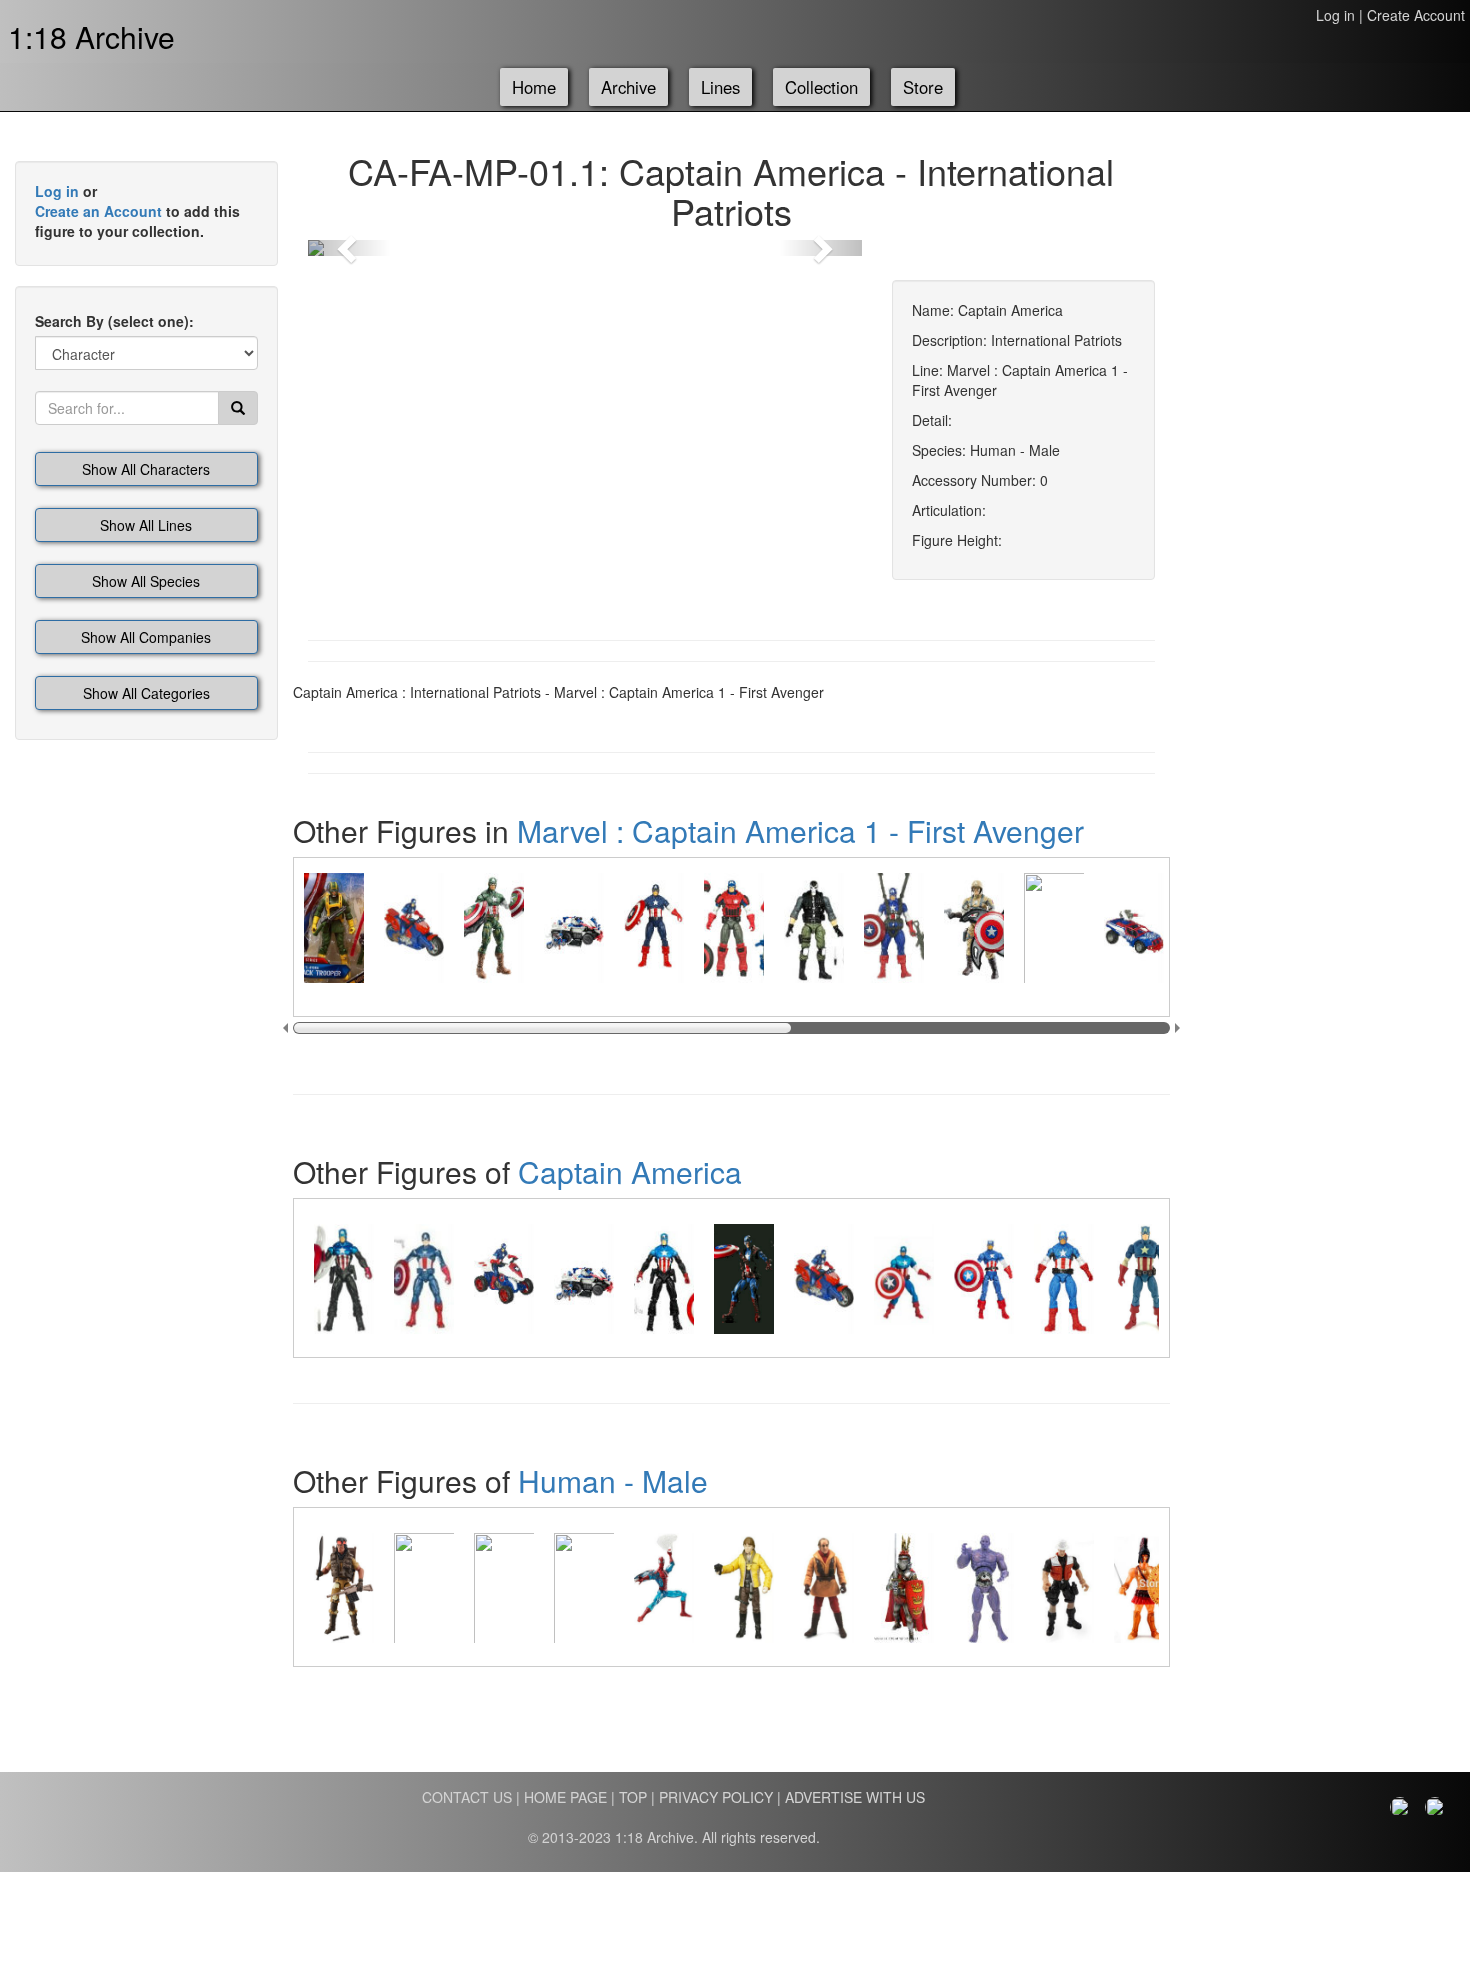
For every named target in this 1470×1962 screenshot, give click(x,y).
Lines (720, 87)
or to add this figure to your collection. (137, 211)
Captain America (630, 1171)
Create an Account (98, 211)
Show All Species (146, 581)
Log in (1335, 15)
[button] (349, 248)
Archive (628, 87)
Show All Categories (146, 693)
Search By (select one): (114, 321)
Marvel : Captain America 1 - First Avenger (800, 830)
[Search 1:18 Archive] (238, 408)
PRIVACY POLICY (716, 1797)
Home (534, 87)
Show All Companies (146, 637)
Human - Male (613, 1480)
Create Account (1416, 15)
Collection (821, 87)
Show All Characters (146, 469)
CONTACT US (467, 1797)
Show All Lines (146, 525)
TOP (633, 1797)
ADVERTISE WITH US (855, 1797)
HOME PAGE (565, 1797)
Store (923, 87)
